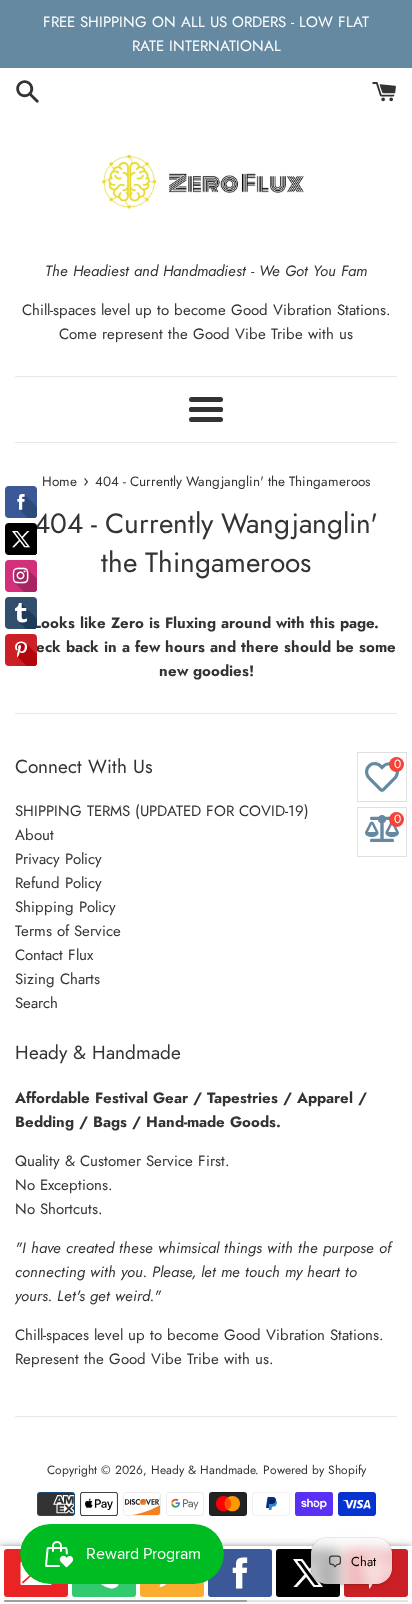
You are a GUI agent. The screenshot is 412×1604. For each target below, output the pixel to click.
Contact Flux (54, 955)
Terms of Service (68, 931)
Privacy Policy (58, 859)
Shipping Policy (65, 907)
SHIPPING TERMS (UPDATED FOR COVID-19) (162, 811)
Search (36, 1003)
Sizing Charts (57, 979)
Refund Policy (58, 883)
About (34, 835)
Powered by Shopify (314, 1470)
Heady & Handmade (203, 1470)
